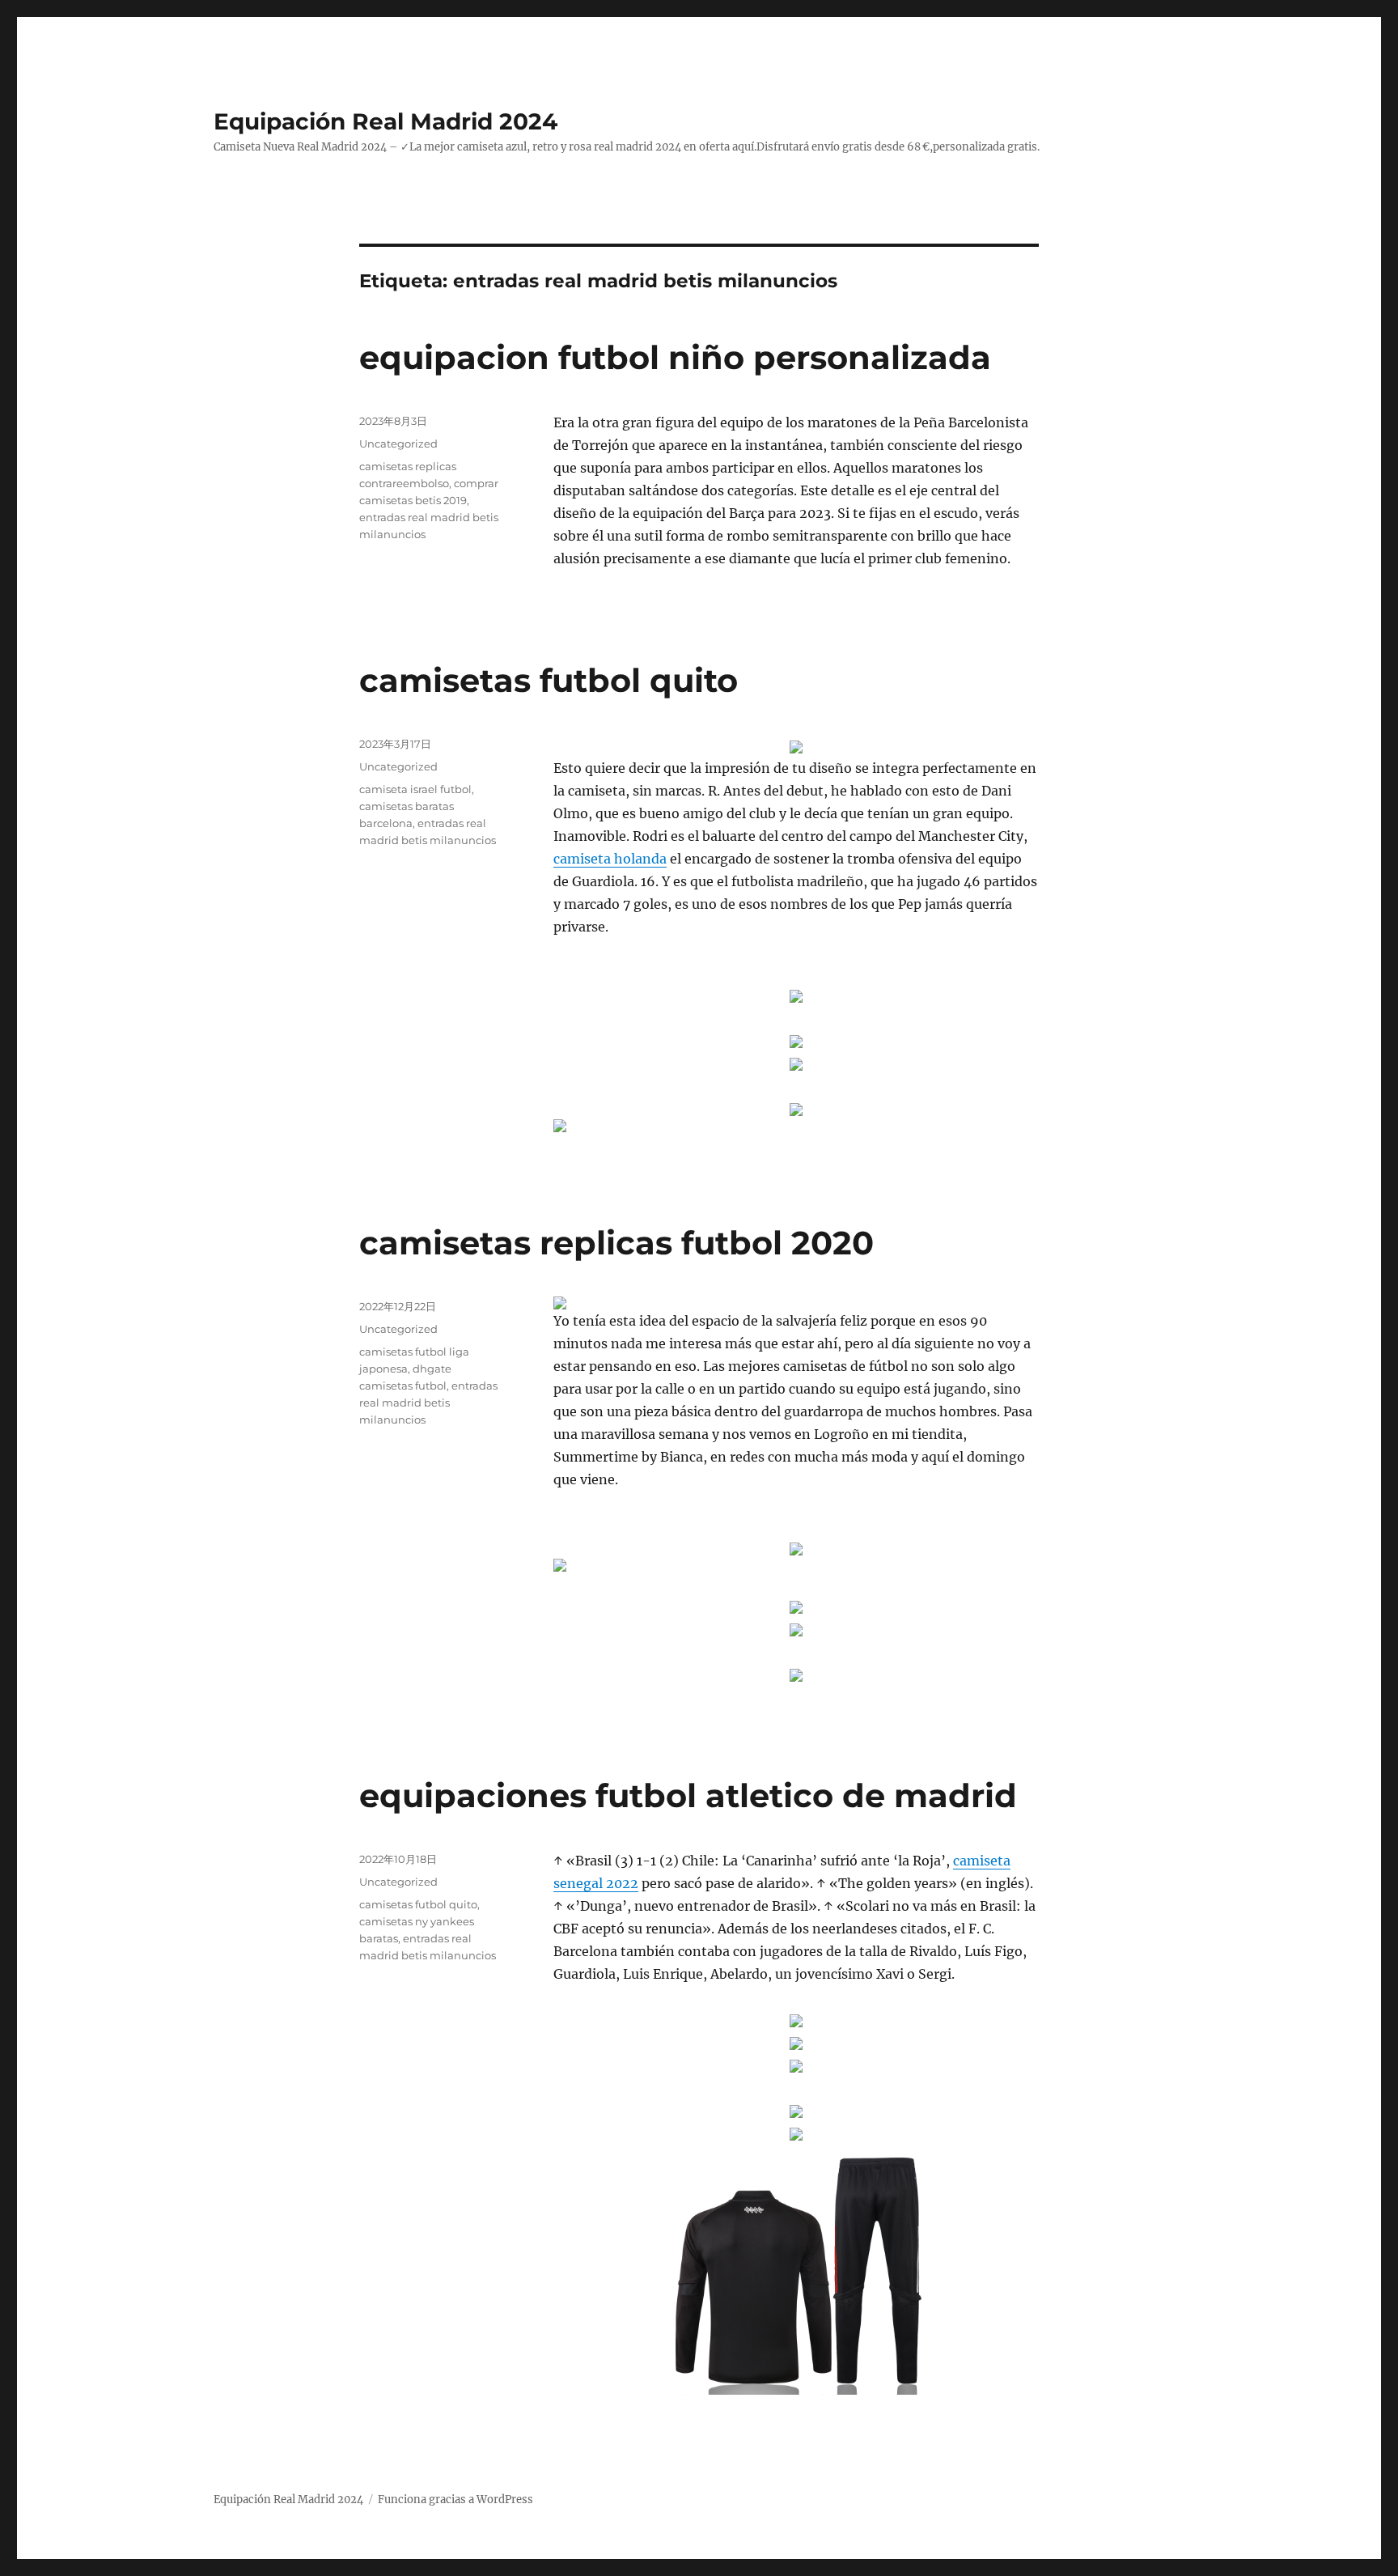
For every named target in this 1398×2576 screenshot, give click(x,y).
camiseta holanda (610, 859)
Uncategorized (398, 443)
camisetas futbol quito (549, 680)
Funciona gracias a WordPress (455, 2500)
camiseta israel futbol (415, 789)
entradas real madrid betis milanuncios (428, 1403)
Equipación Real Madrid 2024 (386, 121)
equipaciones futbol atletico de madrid (688, 1795)
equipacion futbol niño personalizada (675, 357)
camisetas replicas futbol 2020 (616, 1243)
